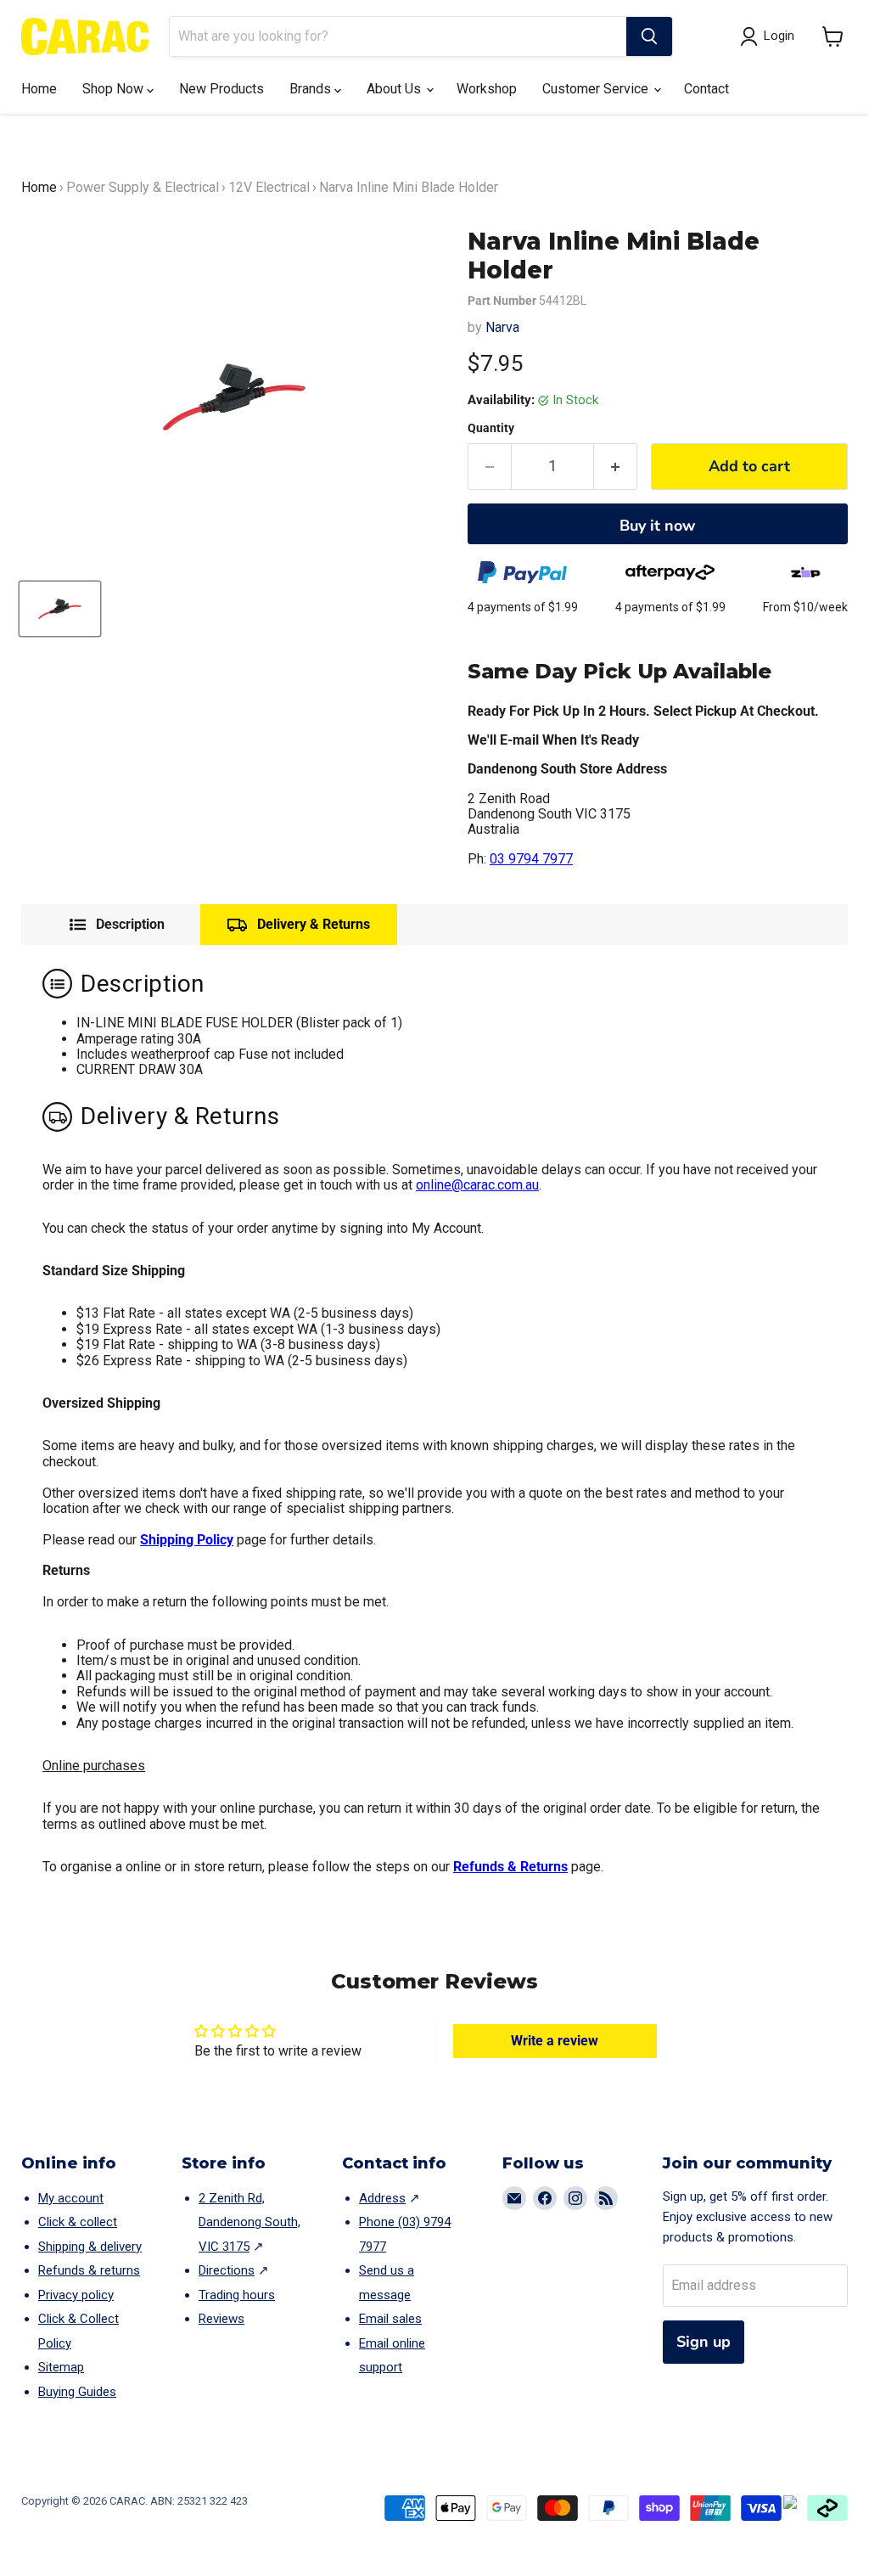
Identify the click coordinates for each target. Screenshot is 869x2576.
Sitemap (61, 2367)
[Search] (649, 37)
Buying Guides (77, 2392)
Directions (227, 2270)
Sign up (704, 2342)
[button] (833, 37)
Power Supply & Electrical (143, 187)
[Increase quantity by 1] (616, 467)
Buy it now (657, 526)
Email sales (390, 2319)
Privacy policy (76, 2295)
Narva (502, 327)
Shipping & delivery (90, 2247)
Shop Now (115, 89)
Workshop (487, 89)
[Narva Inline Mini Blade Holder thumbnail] (60, 609)
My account (71, 2198)
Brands (312, 89)
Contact (706, 89)
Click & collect (78, 2222)
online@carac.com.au (477, 1185)
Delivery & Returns (314, 924)
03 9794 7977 (531, 859)
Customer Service (597, 89)
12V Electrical (269, 187)
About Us (395, 89)
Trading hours (237, 2295)
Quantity (491, 428)
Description (130, 925)
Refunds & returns (89, 2270)
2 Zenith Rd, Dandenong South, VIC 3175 (249, 2222)
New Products (221, 89)
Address (382, 2198)
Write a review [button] (555, 2041)
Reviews (221, 2319)
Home (39, 89)
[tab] (117, 925)
